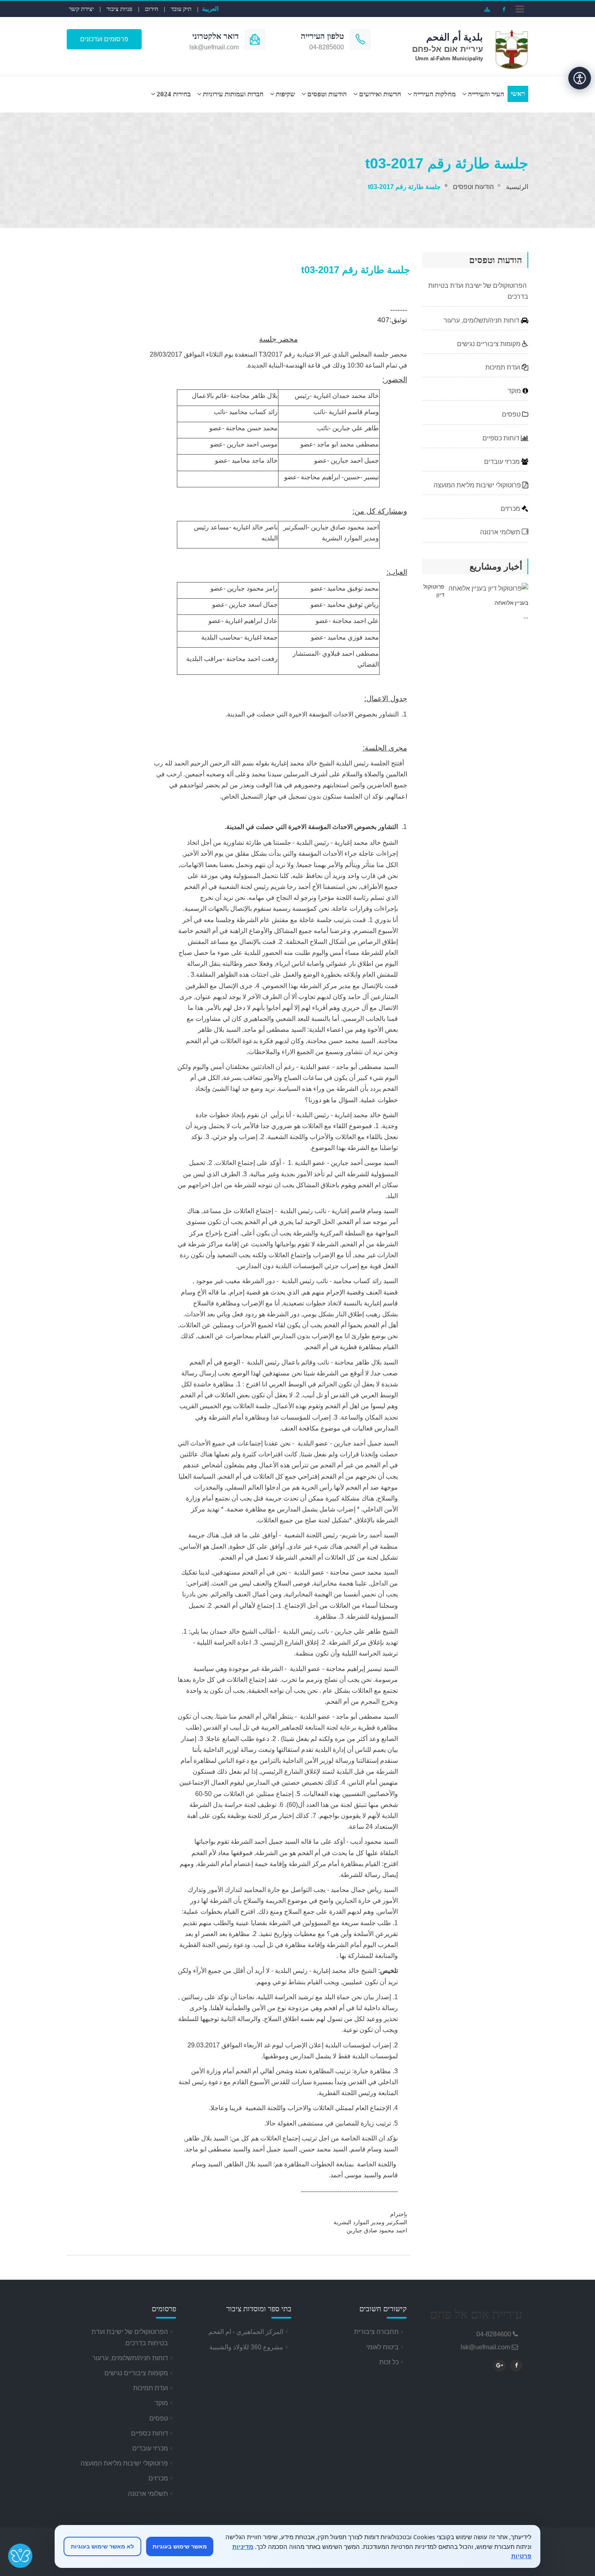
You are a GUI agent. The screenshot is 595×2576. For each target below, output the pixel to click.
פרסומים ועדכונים (104, 39)
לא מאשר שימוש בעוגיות (102, 2546)
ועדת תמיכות (504, 367)
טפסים (512, 414)
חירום (152, 9)
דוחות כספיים (502, 438)
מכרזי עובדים (503, 462)
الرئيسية (517, 187)
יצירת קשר (81, 9)
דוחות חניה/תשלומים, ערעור (482, 320)
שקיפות (285, 94)
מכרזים (511, 509)
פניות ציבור (119, 9)
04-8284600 (494, 2334)
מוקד (515, 391)
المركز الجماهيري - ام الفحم (246, 2332)
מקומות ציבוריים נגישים (490, 344)
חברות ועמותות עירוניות (233, 94)
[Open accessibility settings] (580, 78)
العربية (210, 9)
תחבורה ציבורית (376, 2332)
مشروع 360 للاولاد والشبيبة (246, 2347)
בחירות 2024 (174, 94)
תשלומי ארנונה (501, 532)
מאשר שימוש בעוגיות (180, 2546)
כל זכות (389, 2362)
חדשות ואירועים (380, 94)
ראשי (518, 94)
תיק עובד (181, 9)
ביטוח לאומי (382, 2347)
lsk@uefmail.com (485, 2347)
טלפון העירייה (322, 36)
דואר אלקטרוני (216, 36)
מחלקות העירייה (435, 94)
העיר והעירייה (486, 94)
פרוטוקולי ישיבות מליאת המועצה (478, 485)
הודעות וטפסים (327, 94)
